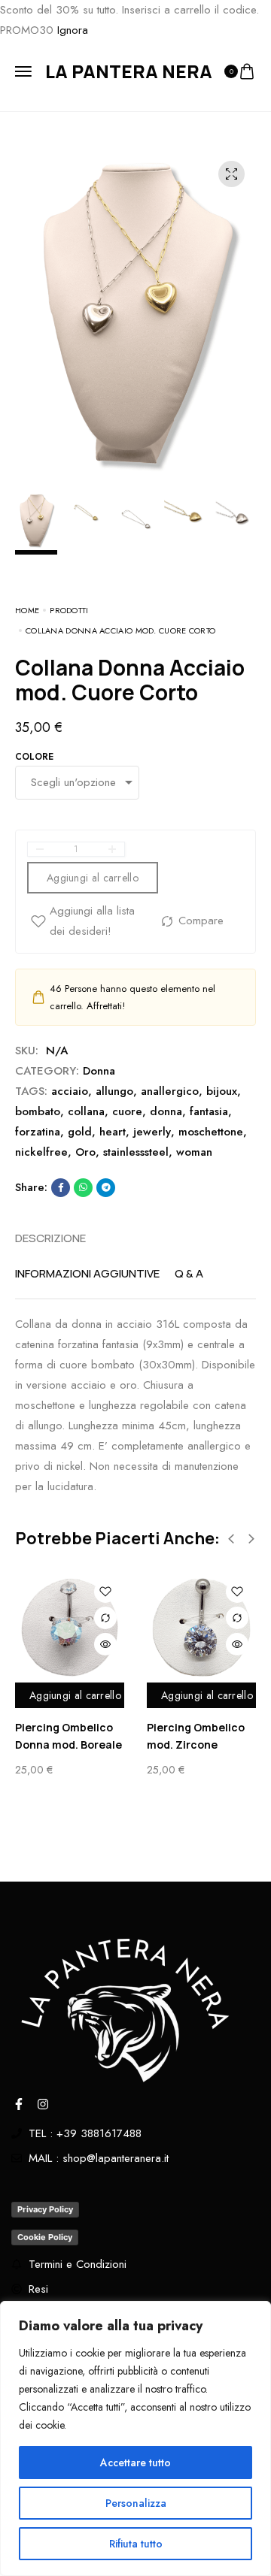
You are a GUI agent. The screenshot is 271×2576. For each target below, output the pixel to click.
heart (113, 1132)
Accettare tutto (135, 2463)
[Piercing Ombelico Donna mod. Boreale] (70, 1627)
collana (86, 1111)
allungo (114, 1091)
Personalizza (136, 2503)
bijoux (222, 1091)
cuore (127, 1111)
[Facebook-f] (19, 2104)
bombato (38, 1111)
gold (80, 1132)
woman (194, 1152)
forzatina (38, 1132)
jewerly (152, 1132)
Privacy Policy (45, 2209)
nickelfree (41, 1152)
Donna (99, 1071)
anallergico (170, 1091)
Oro (85, 1152)
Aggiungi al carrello (75, 1695)
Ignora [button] (73, 30)
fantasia (209, 1111)
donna (166, 1111)
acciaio (70, 1091)
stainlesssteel (136, 1152)
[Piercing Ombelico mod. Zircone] (201, 1627)
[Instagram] (43, 2104)
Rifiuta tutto (136, 2544)
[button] (231, 1539)
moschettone (211, 1132)
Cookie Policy (45, 2237)
